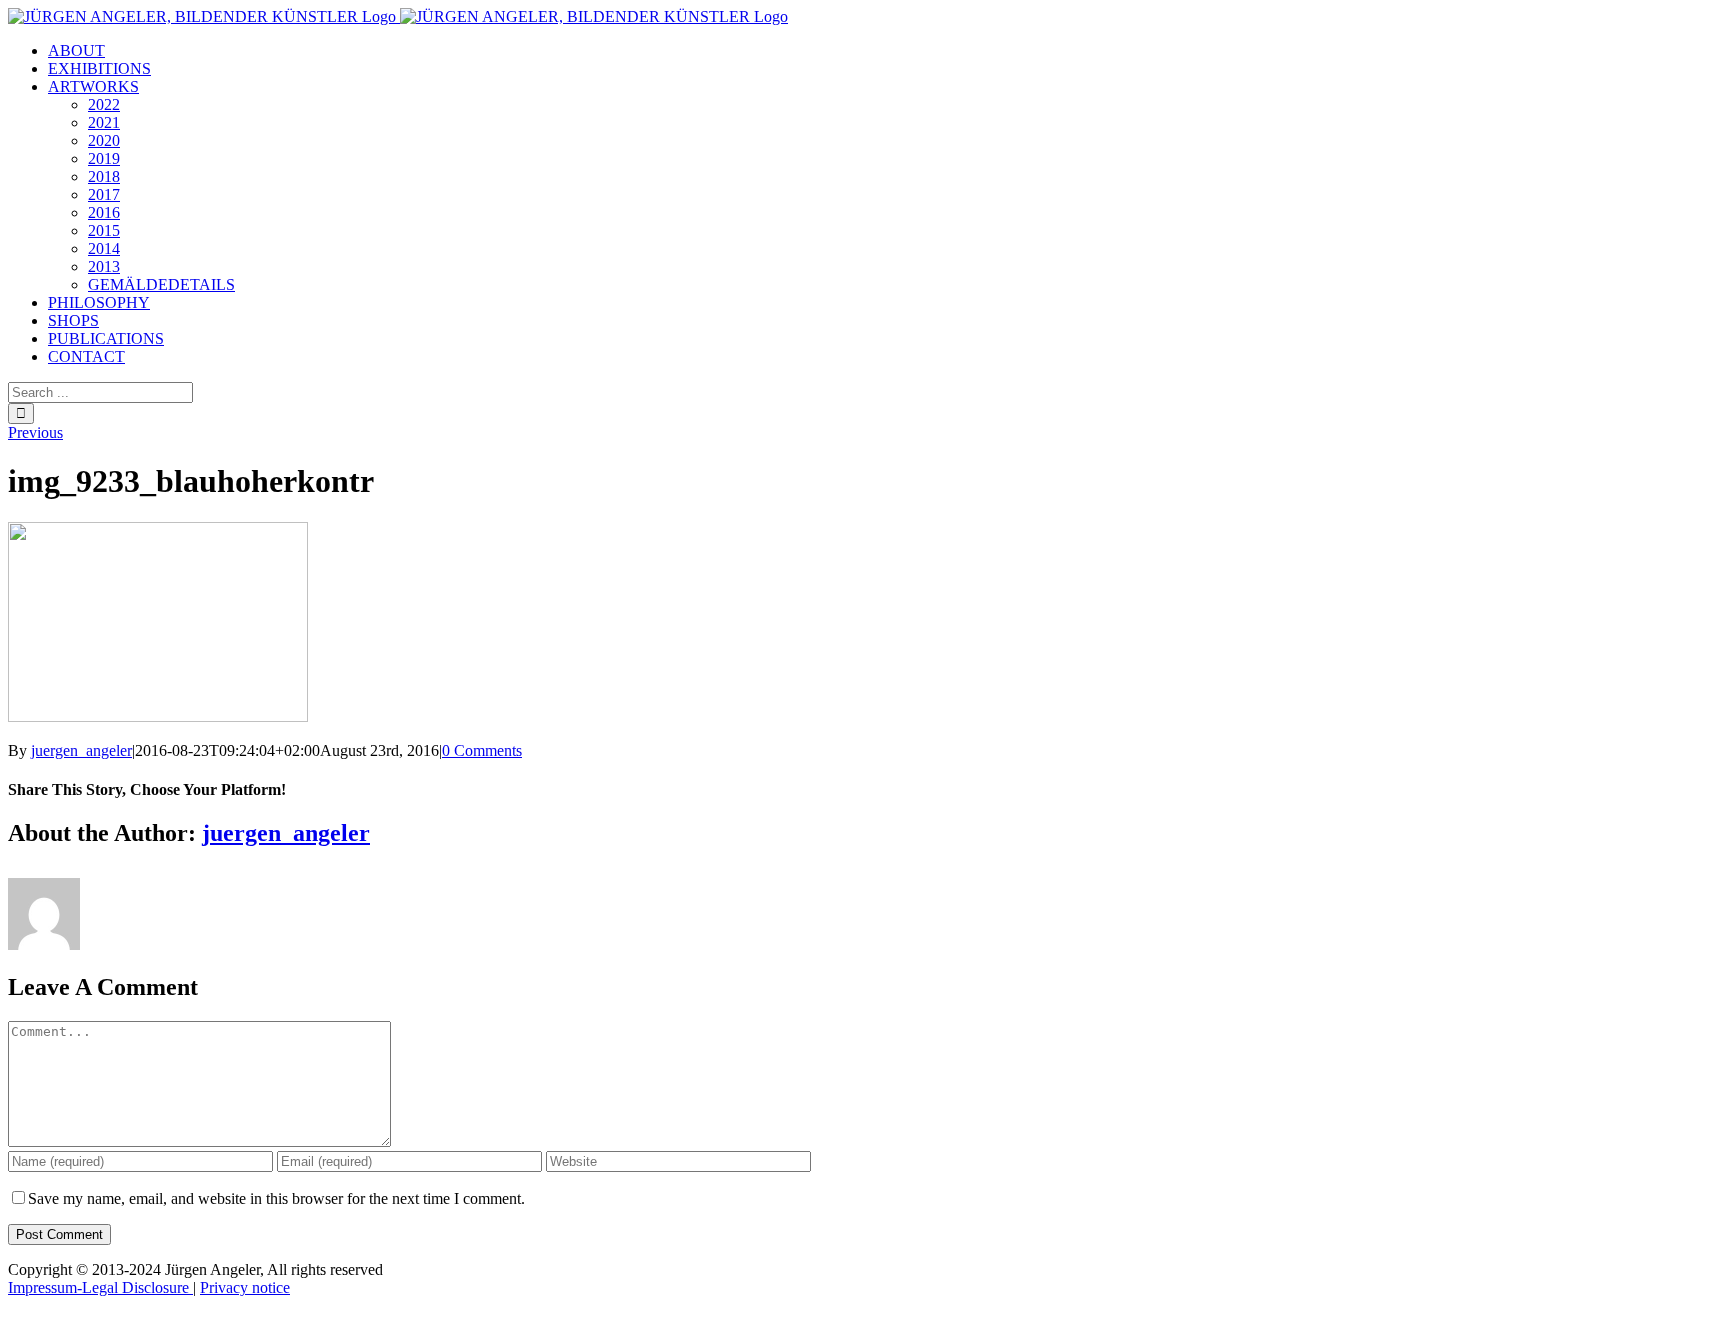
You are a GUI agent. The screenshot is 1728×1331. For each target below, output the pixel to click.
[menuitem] (76, 50)
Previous (35, 432)
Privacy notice (245, 1287)
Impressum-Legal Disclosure (100, 1287)
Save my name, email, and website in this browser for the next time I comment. (276, 1198)
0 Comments (482, 750)
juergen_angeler (81, 750)
